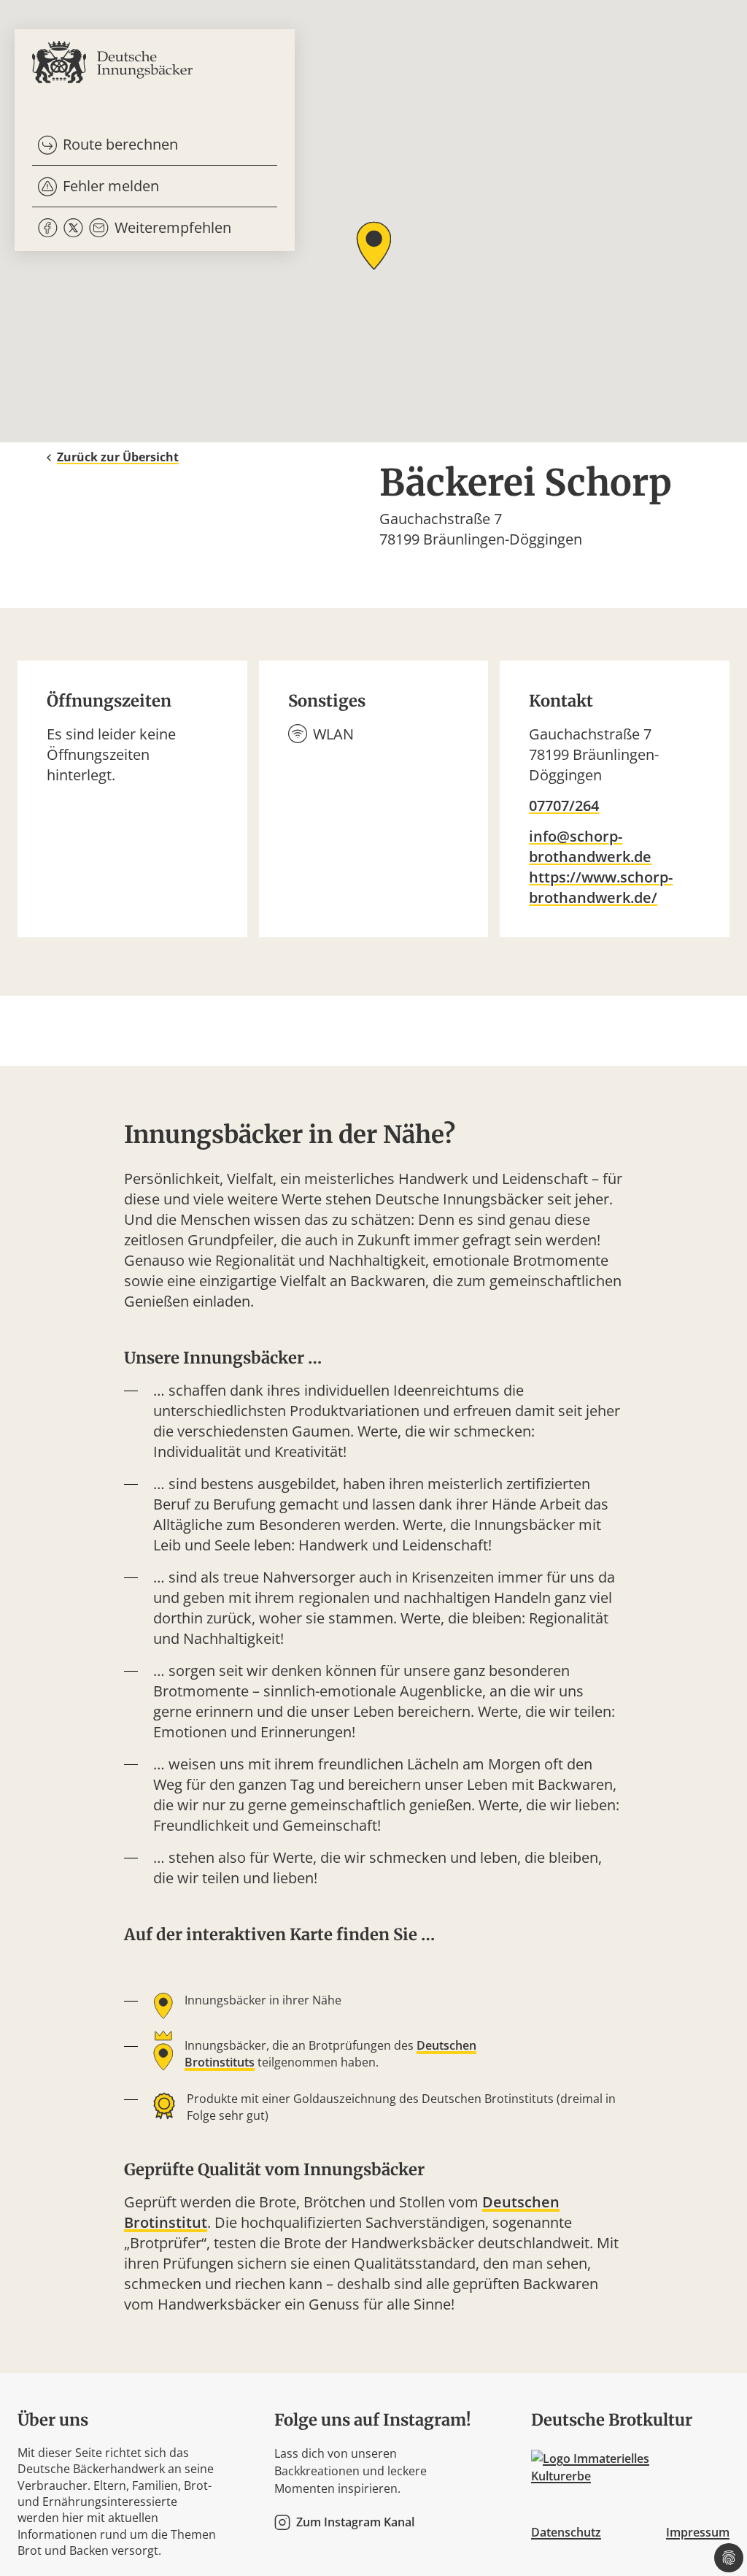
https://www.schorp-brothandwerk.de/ (601, 887)
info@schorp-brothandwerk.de (590, 846)
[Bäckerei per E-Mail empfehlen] (99, 228)
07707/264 (564, 806)
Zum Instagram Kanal (355, 2522)
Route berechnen (120, 144)
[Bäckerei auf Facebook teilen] (48, 228)
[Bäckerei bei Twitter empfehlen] (73, 228)
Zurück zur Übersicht (118, 457)
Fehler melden (111, 186)
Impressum (698, 2532)
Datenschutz (566, 2532)
